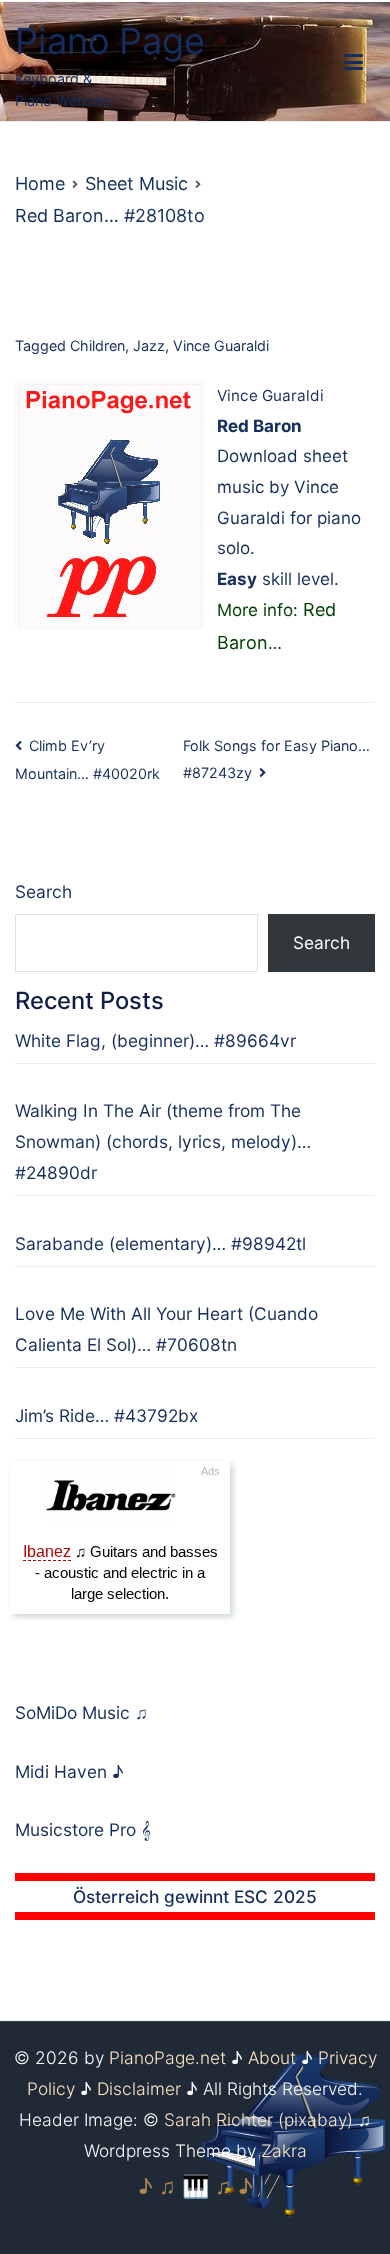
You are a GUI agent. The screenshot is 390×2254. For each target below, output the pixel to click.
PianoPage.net (167, 2057)
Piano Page (110, 41)
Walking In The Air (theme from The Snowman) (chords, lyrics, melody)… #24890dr (163, 1141)
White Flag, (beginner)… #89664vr (155, 1040)
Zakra (284, 2150)
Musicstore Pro (75, 1829)
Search (43, 891)
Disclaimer (139, 2088)
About (272, 2057)
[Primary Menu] (353, 63)
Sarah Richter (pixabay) (258, 2119)
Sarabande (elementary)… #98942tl (160, 1243)
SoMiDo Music (75, 1712)
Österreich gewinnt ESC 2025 (195, 1896)
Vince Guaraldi (221, 345)
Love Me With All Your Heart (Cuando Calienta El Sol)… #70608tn (166, 1329)
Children (97, 345)
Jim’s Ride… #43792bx (106, 1415)
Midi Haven (63, 1771)
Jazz (149, 345)
